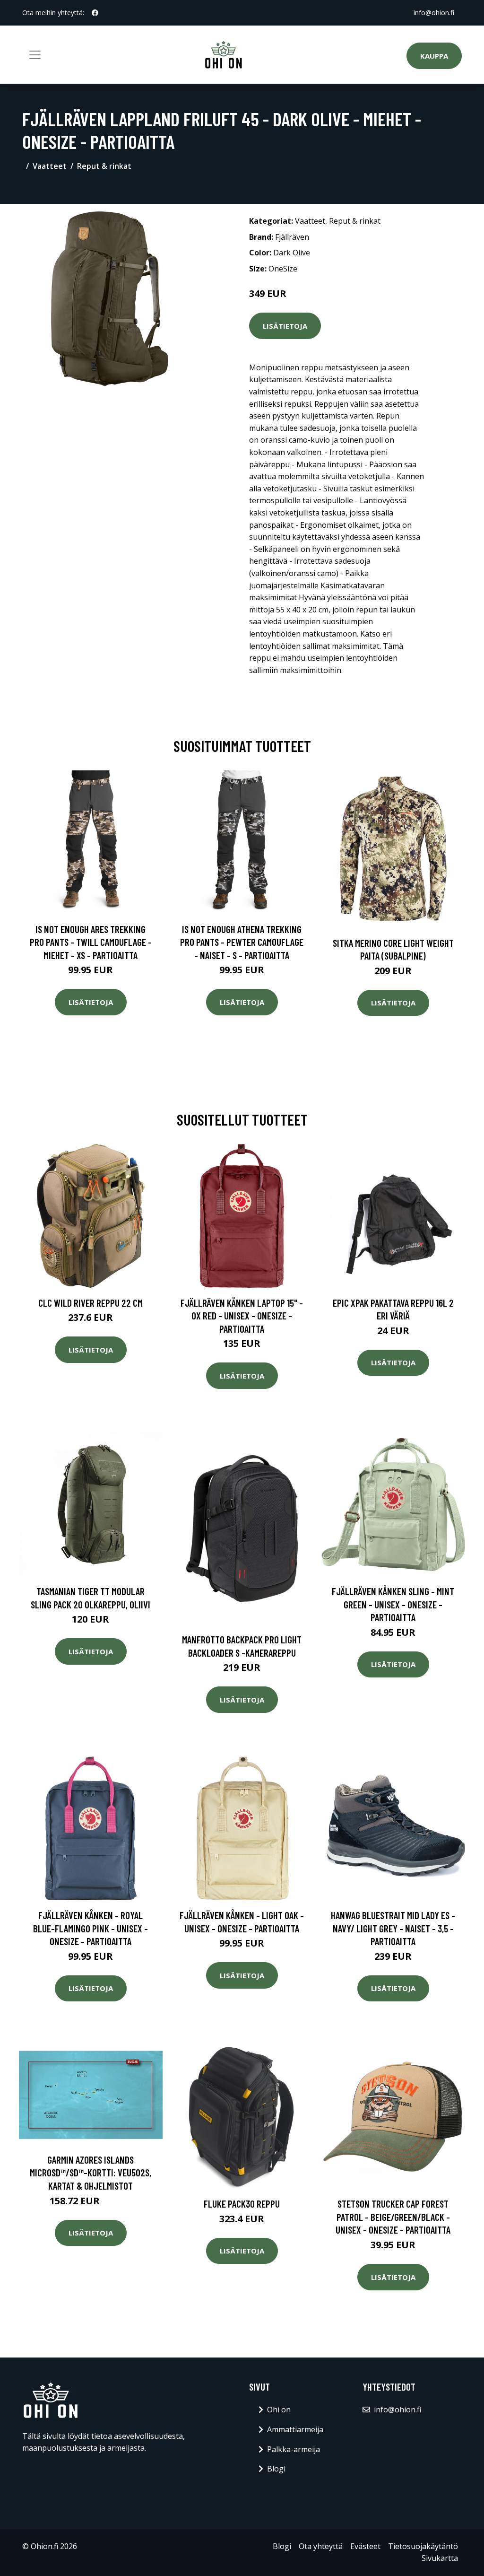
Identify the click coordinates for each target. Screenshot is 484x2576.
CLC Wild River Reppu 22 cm (91, 1303)
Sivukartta (440, 2558)
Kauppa (434, 56)
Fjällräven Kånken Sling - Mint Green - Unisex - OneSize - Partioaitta (393, 1604)
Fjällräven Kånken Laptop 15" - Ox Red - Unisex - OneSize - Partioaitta (242, 1316)
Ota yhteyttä (321, 2546)
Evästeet (365, 2546)
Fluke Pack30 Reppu (242, 2204)
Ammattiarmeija (295, 2429)
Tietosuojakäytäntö (423, 2546)
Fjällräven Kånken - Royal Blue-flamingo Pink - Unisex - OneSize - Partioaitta (91, 1928)
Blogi (276, 2469)
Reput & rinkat (104, 166)
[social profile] (95, 13)
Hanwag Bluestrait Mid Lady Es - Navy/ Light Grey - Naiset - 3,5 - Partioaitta (393, 1928)
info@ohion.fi (434, 13)
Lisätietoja (285, 326)
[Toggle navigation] (35, 55)
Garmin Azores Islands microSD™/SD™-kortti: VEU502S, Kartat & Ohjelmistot (91, 2173)
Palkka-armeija (294, 2449)
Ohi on (279, 2410)
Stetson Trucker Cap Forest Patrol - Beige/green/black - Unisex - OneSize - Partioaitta (393, 2217)
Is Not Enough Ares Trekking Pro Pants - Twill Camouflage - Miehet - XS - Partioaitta (91, 942)
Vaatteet (50, 166)
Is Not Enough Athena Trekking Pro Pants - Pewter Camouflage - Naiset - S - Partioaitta (242, 942)
